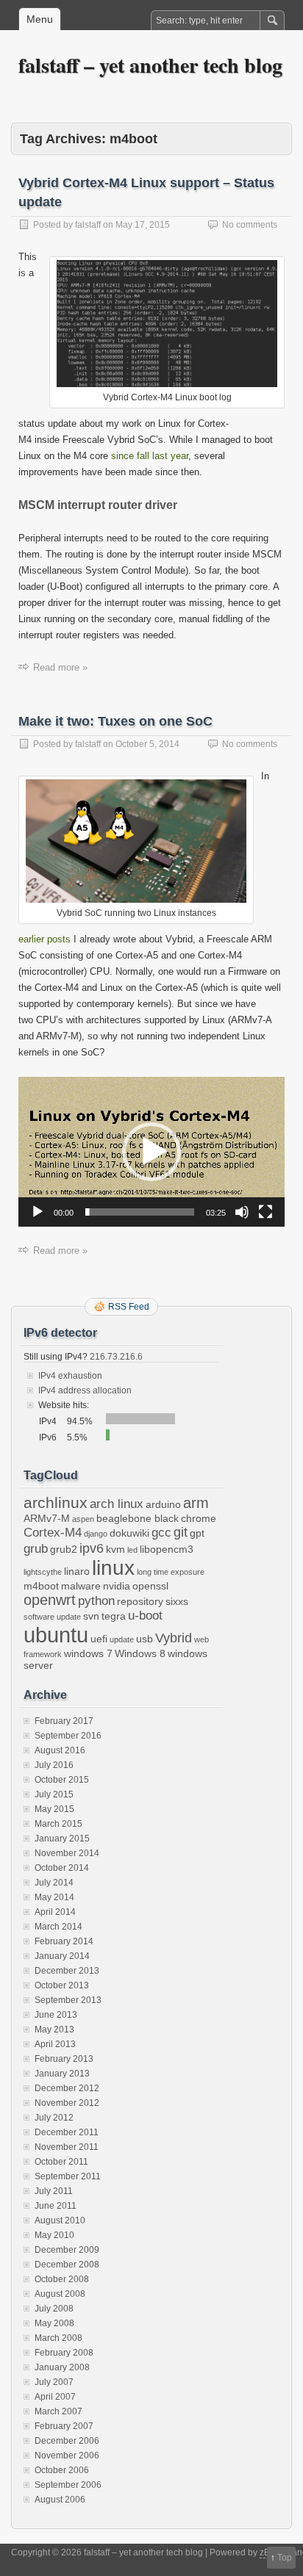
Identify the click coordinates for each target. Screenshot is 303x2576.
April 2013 (55, 2044)
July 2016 (54, 1765)
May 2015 (54, 1809)
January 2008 (62, 2367)
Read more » (60, 667)
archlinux (56, 1503)
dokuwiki (129, 1533)
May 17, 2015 (143, 225)
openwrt (50, 1600)
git (181, 1532)
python (96, 1601)
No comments (250, 225)
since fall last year (150, 456)
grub (36, 1548)
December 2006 (67, 2441)
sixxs (177, 1601)
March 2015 (58, 1824)
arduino (163, 1504)
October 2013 (62, 1985)
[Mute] (242, 1212)
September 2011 (68, 2176)
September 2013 (68, 2000)
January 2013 (62, 2074)
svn (91, 1616)
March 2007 (58, 2411)
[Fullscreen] (265, 1212)
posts (59, 939)
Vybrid (174, 1638)
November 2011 (67, 2147)
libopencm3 (167, 1549)
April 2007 (55, 2397)
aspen (83, 1519)
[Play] (38, 1212)
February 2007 (64, 2426)
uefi (99, 1639)
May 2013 (54, 2030)
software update (52, 1617)
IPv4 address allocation (85, 1390)
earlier (31, 939)
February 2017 (64, 1721)
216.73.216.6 (115, 1357)
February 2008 (64, 2353)
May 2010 (54, 2235)
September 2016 (68, 1736)
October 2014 (62, 1868)
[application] (151, 1152)
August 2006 (60, 2500)
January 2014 (62, 1956)
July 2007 (54, 2382)
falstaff (88, 225)
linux (113, 1568)
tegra (114, 1616)
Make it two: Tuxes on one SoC (115, 721)
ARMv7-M (47, 1518)
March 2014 (58, 1927)
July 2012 (54, 2118)
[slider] (140, 1212)
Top (285, 2558)
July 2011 (54, 2191)
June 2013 (56, 2015)
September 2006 (68, 2485)
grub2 (64, 1549)
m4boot (41, 1586)
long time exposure (171, 1572)
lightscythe (43, 1572)
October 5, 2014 (147, 744)
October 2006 (62, 2470)
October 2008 (62, 2279)
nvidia (117, 1586)
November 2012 (67, 2103)
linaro (77, 1571)
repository (140, 1601)
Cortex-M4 (53, 1532)
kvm (115, 1549)
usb (145, 1639)
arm (196, 1503)
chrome (199, 1518)
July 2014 (54, 1883)
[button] (151, 1152)
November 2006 (67, 2456)
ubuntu (56, 1635)
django (96, 1534)
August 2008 (60, 2294)
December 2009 (67, 2250)
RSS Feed (129, 1307)
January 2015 (62, 1839)
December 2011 (67, 2132)
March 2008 (58, 2338)
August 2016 (60, 1750)
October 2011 (61, 2162)
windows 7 (88, 1653)
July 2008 (54, 2309)
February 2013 (64, 2059)
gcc (161, 1532)
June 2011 (56, 2206)
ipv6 (92, 1548)
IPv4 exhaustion (70, 1376)
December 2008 (67, 2265)
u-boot (145, 1615)
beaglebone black (138, 1518)
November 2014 (67, 1853)
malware (81, 1586)
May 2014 (54, 1897)
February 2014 (64, 1941)
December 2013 (67, 1971)
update (122, 1639)
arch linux (117, 1504)
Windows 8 (140, 1653)
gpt (197, 1533)
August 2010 (60, 2220)
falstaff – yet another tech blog (150, 65)
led (132, 1550)
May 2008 (54, 2323)
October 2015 (62, 1780)
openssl (150, 1586)
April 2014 (55, 1912)
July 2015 (54, 1794)
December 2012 (67, 2088)
